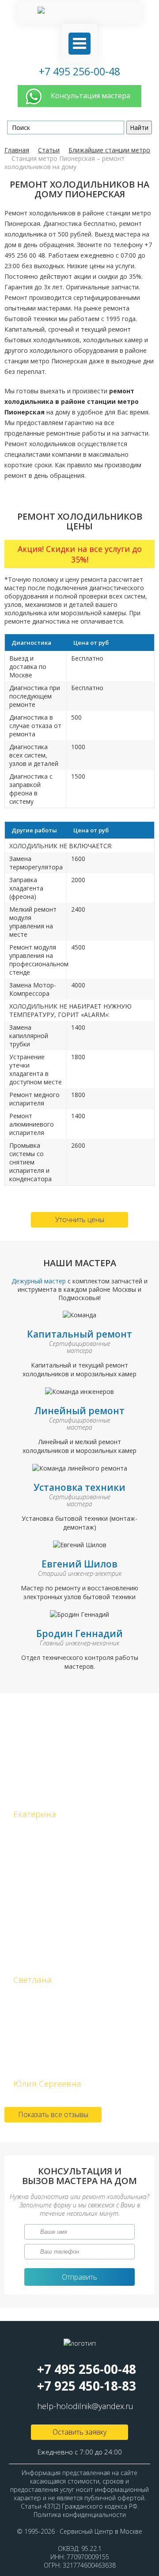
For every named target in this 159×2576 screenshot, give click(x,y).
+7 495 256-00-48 (79, 71)
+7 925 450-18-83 (87, 2386)
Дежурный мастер (40, 1281)
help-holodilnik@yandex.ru (85, 2406)
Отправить (79, 2277)
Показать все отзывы (53, 2114)
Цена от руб (91, 643)
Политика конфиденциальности (80, 2515)
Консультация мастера (91, 96)
